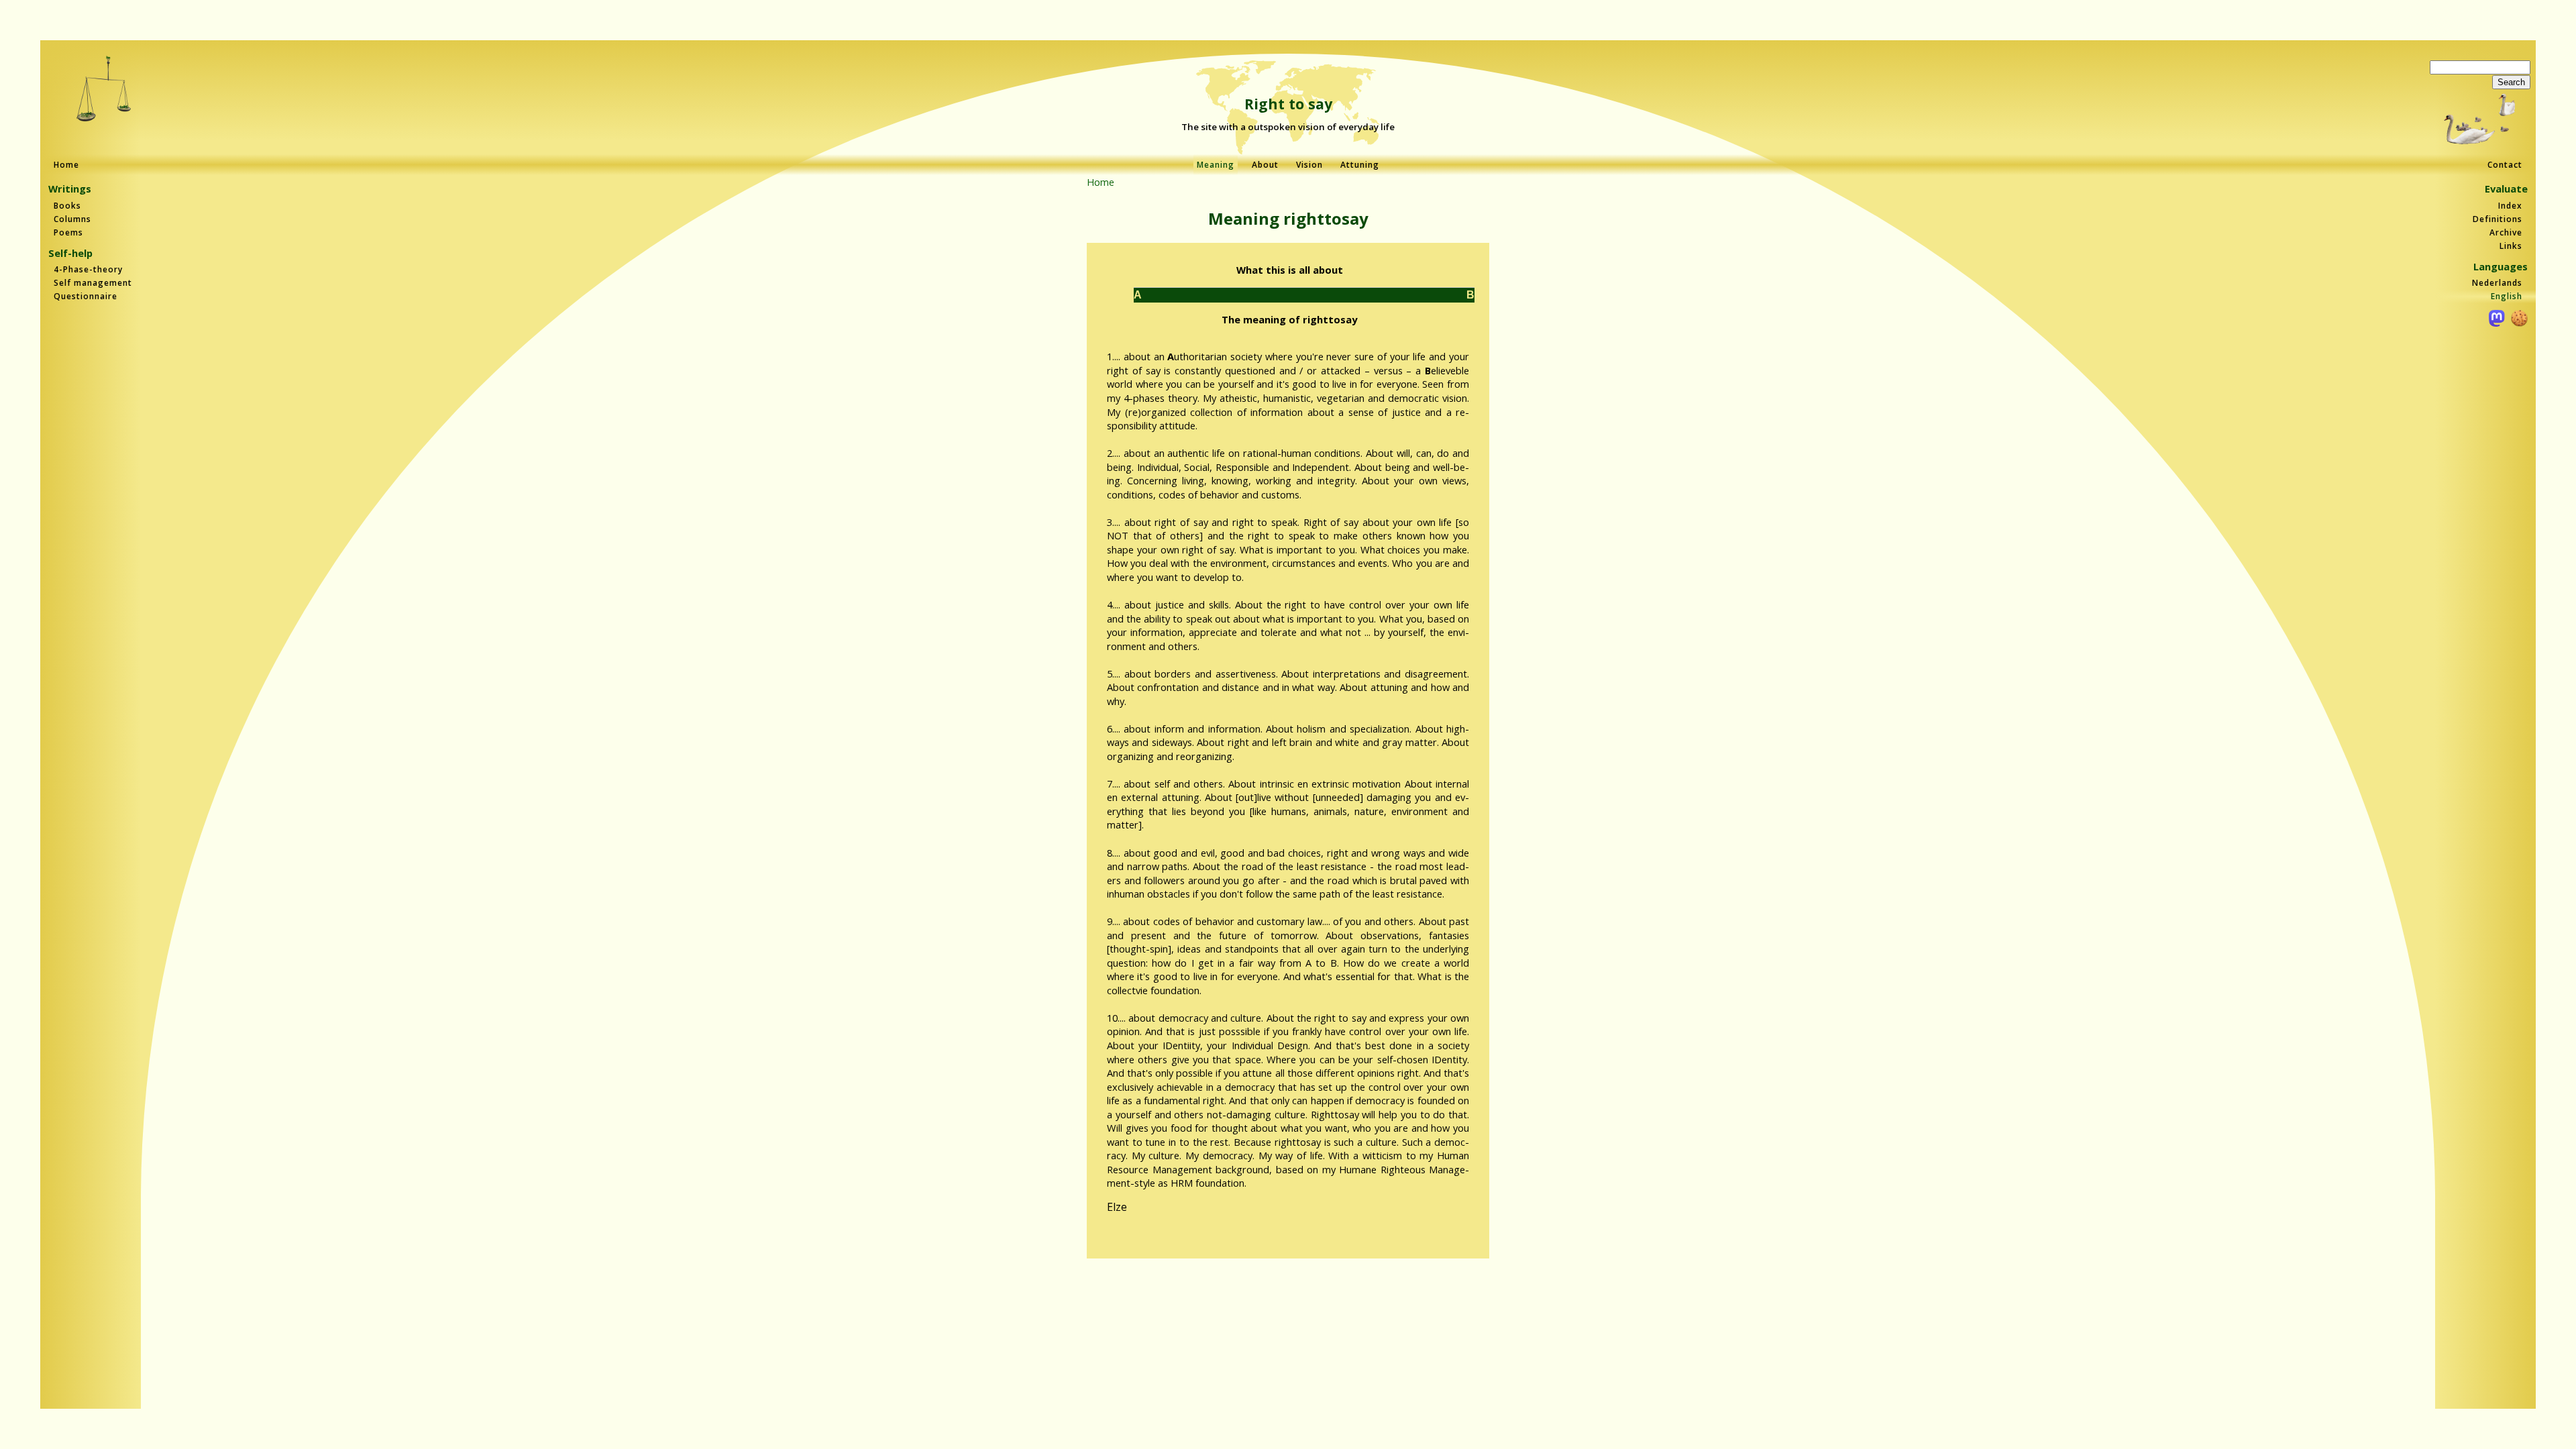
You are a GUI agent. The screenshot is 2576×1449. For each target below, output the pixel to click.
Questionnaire (86, 296)
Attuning (1360, 165)
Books (67, 206)
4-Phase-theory (88, 269)
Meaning (1216, 165)
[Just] (104, 90)
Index (2510, 206)
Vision (1309, 165)
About (1265, 165)
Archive (2506, 232)
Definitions (2498, 219)
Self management (93, 283)
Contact (2505, 165)
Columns (72, 219)
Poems (68, 232)
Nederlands (2497, 283)
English (2507, 296)
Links (2511, 246)
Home (66, 165)
